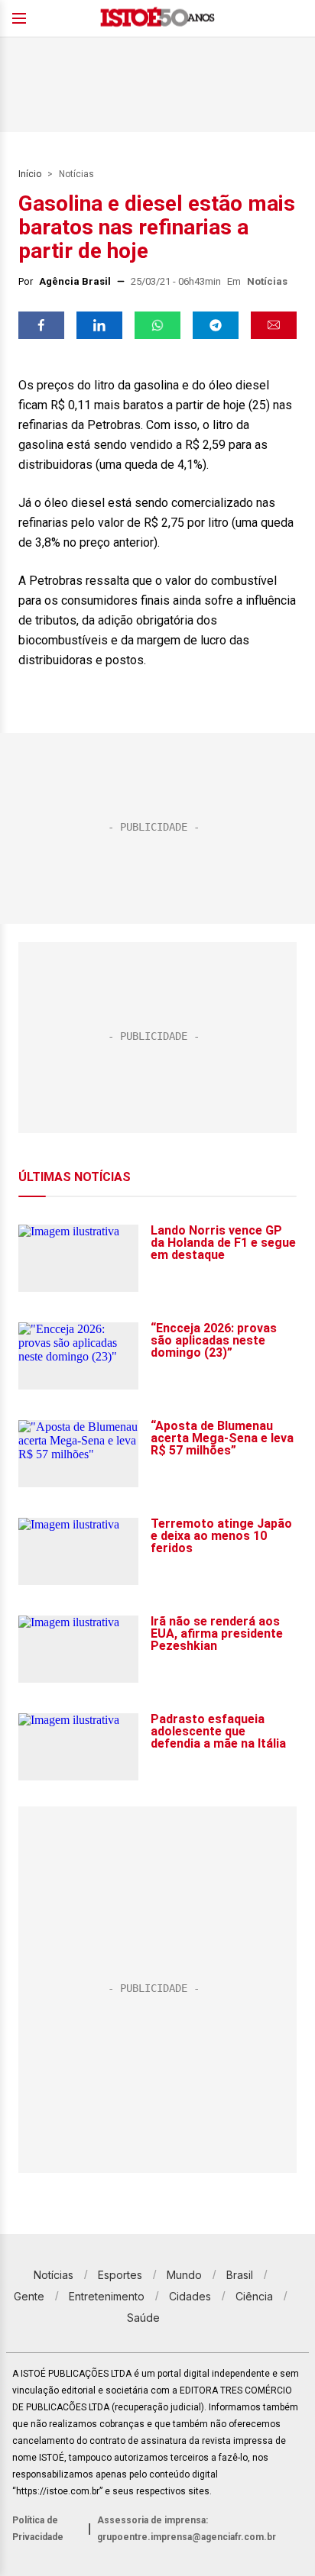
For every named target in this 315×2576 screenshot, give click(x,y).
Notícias (76, 174)
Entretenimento (107, 2296)
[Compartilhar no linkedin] (99, 325)
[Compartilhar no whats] (157, 325)
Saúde (143, 2318)
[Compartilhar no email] (274, 325)
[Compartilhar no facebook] (41, 325)
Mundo (184, 2275)
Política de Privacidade (38, 2529)
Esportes (120, 2275)
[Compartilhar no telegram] (216, 325)
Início (30, 174)
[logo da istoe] (157, 19)
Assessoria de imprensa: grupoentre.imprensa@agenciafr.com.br (187, 2529)
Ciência (254, 2296)
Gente (29, 2296)
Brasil (240, 2275)
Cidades (190, 2296)
